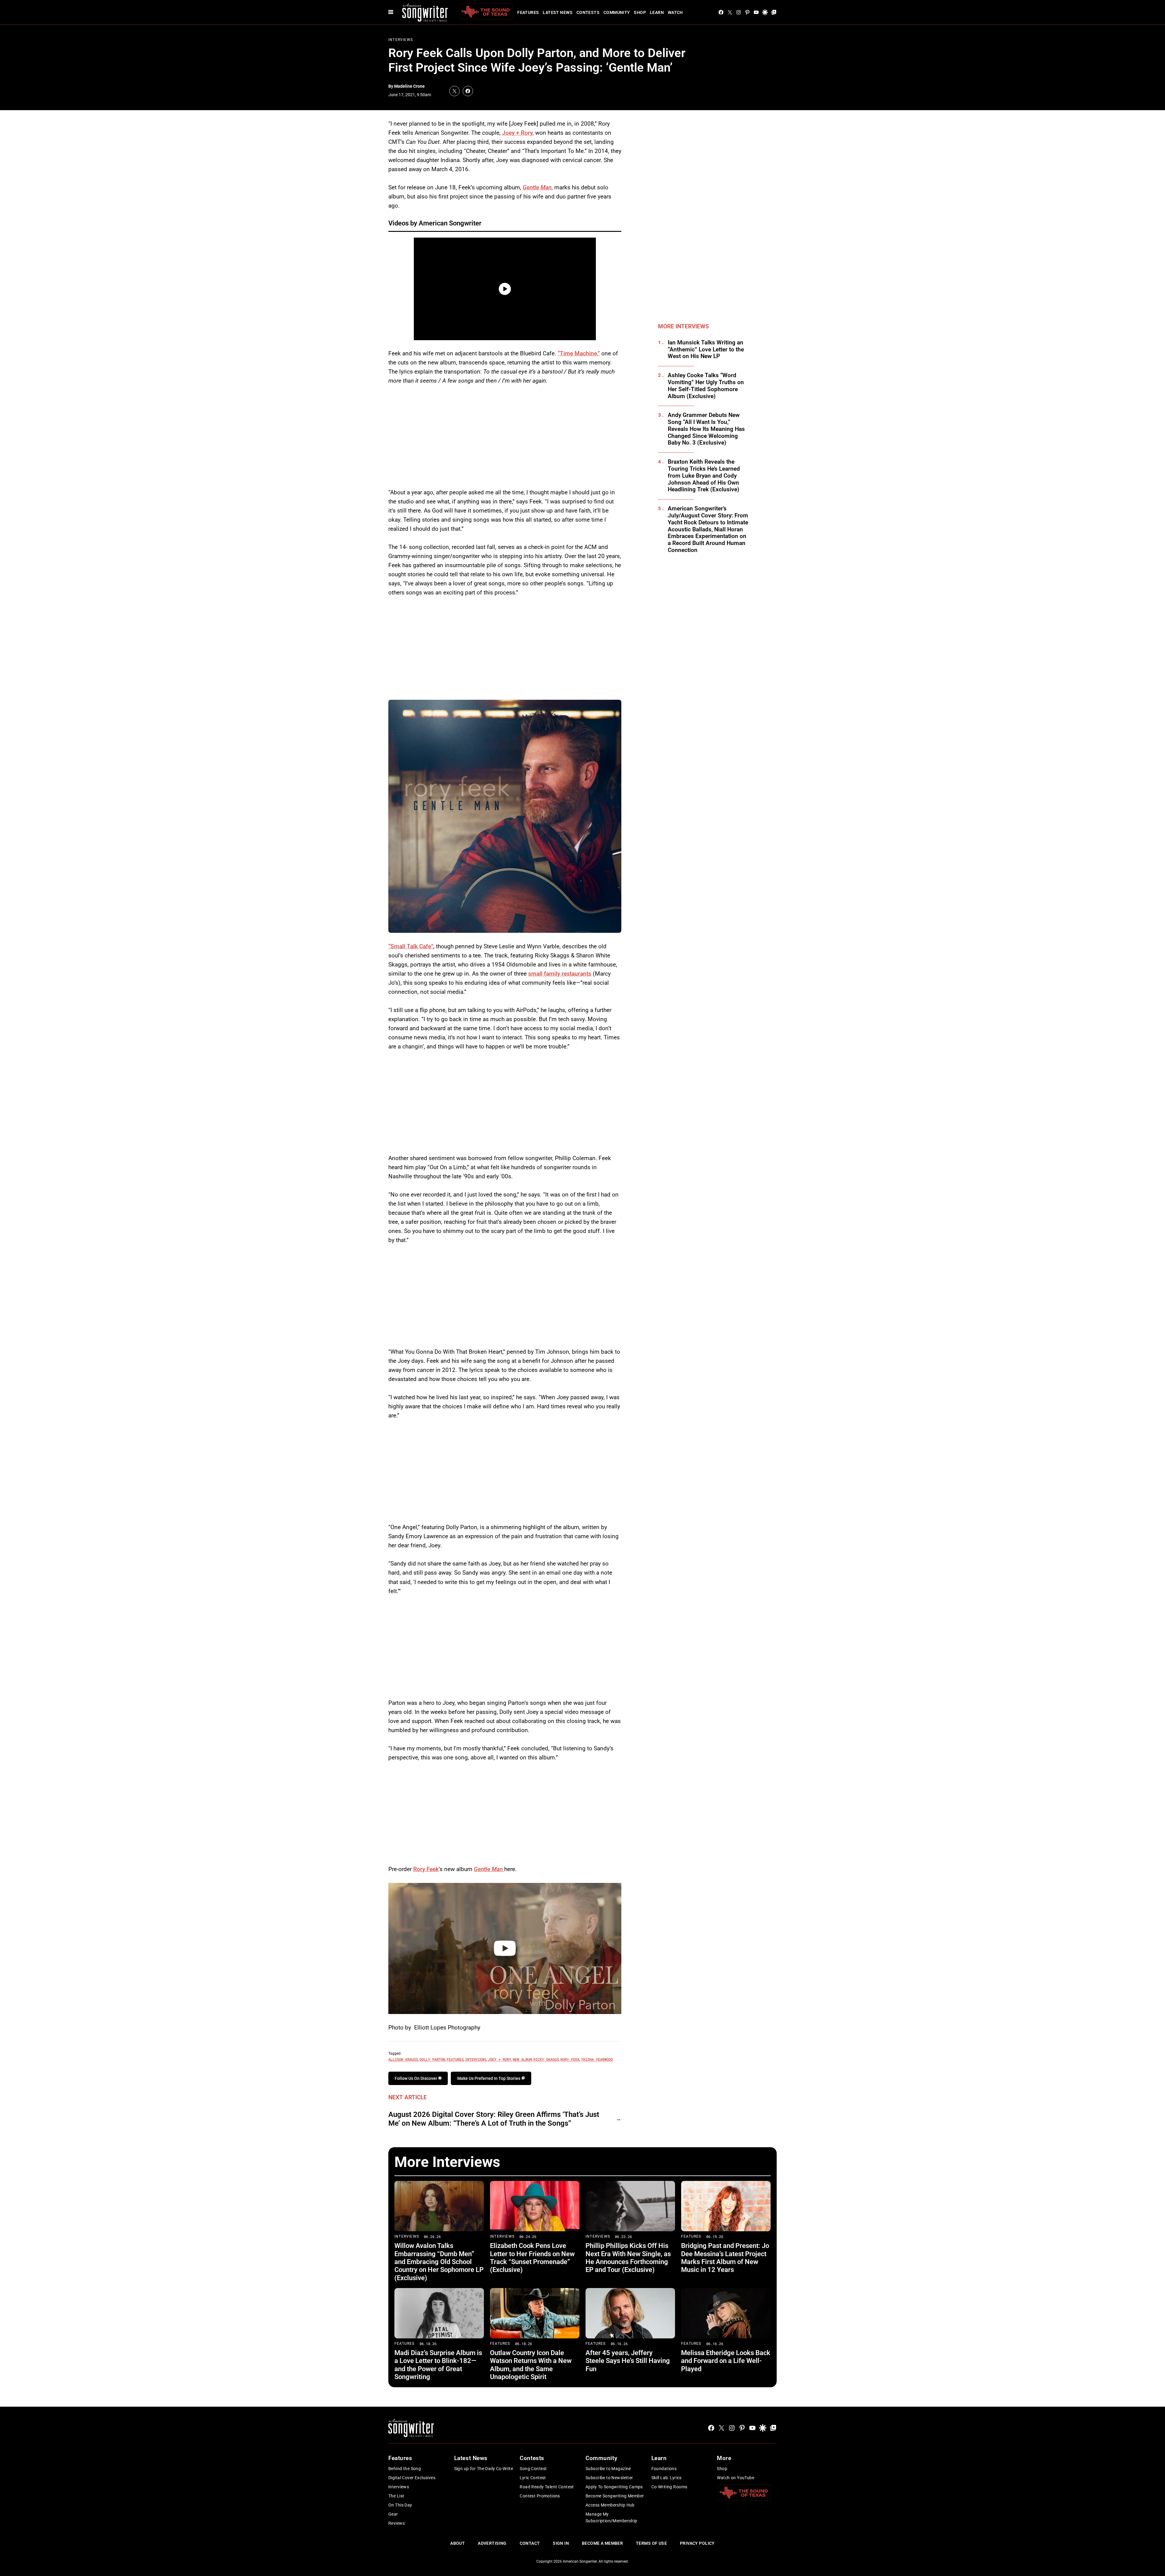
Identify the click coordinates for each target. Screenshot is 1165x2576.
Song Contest (533, 2469)
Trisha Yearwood (597, 2059)
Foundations (664, 2469)
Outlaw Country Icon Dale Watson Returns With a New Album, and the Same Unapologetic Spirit (531, 2365)
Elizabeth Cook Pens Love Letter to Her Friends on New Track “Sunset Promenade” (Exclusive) (532, 2258)
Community (617, 12)
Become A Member (602, 2543)
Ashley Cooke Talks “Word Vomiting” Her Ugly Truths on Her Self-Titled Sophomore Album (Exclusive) (706, 386)
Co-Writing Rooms (669, 2487)
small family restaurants (560, 974)
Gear (393, 2514)
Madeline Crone (409, 86)
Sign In (561, 2543)
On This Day (400, 2505)
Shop (640, 12)
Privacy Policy (697, 2543)
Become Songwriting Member (615, 2496)
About (458, 2543)
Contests (588, 12)
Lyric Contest (533, 2478)
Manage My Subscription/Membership (611, 2517)
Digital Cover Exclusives (412, 2478)
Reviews (397, 2523)
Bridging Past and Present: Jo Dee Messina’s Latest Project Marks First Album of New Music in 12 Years (725, 2258)
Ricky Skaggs (546, 2059)
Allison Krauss (403, 2059)
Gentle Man (489, 1869)
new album (522, 2059)
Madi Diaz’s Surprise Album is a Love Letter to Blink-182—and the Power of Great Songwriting (438, 2365)
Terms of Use (651, 2543)
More (724, 2458)
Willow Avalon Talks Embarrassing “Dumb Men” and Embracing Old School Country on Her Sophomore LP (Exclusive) (439, 2262)
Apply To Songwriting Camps (614, 2487)
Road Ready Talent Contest (547, 2487)
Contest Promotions (540, 2496)
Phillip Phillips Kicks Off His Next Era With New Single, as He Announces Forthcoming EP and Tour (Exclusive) (628, 2258)
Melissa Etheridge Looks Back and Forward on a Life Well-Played (726, 2361)
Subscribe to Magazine (608, 2469)
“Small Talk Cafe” (411, 946)
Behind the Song (405, 2469)
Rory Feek (426, 1869)
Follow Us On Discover (416, 2078)
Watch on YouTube (736, 2478)
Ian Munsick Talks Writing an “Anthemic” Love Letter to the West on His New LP (706, 350)
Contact (530, 2543)
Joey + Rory (500, 2059)
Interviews (401, 40)
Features (528, 12)
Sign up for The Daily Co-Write (484, 2469)
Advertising (492, 2543)
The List (396, 2496)
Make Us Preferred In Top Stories (489, 2078)
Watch (675, 12)
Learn (657, 12)
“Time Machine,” (579, 353)
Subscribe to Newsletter (609, 2478)
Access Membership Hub (610, 2505)
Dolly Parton (432, 2059)
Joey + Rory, (518, 133)
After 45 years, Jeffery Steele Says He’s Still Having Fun (628, 2361)
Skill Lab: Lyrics (667, 2478)
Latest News (558, 12)
